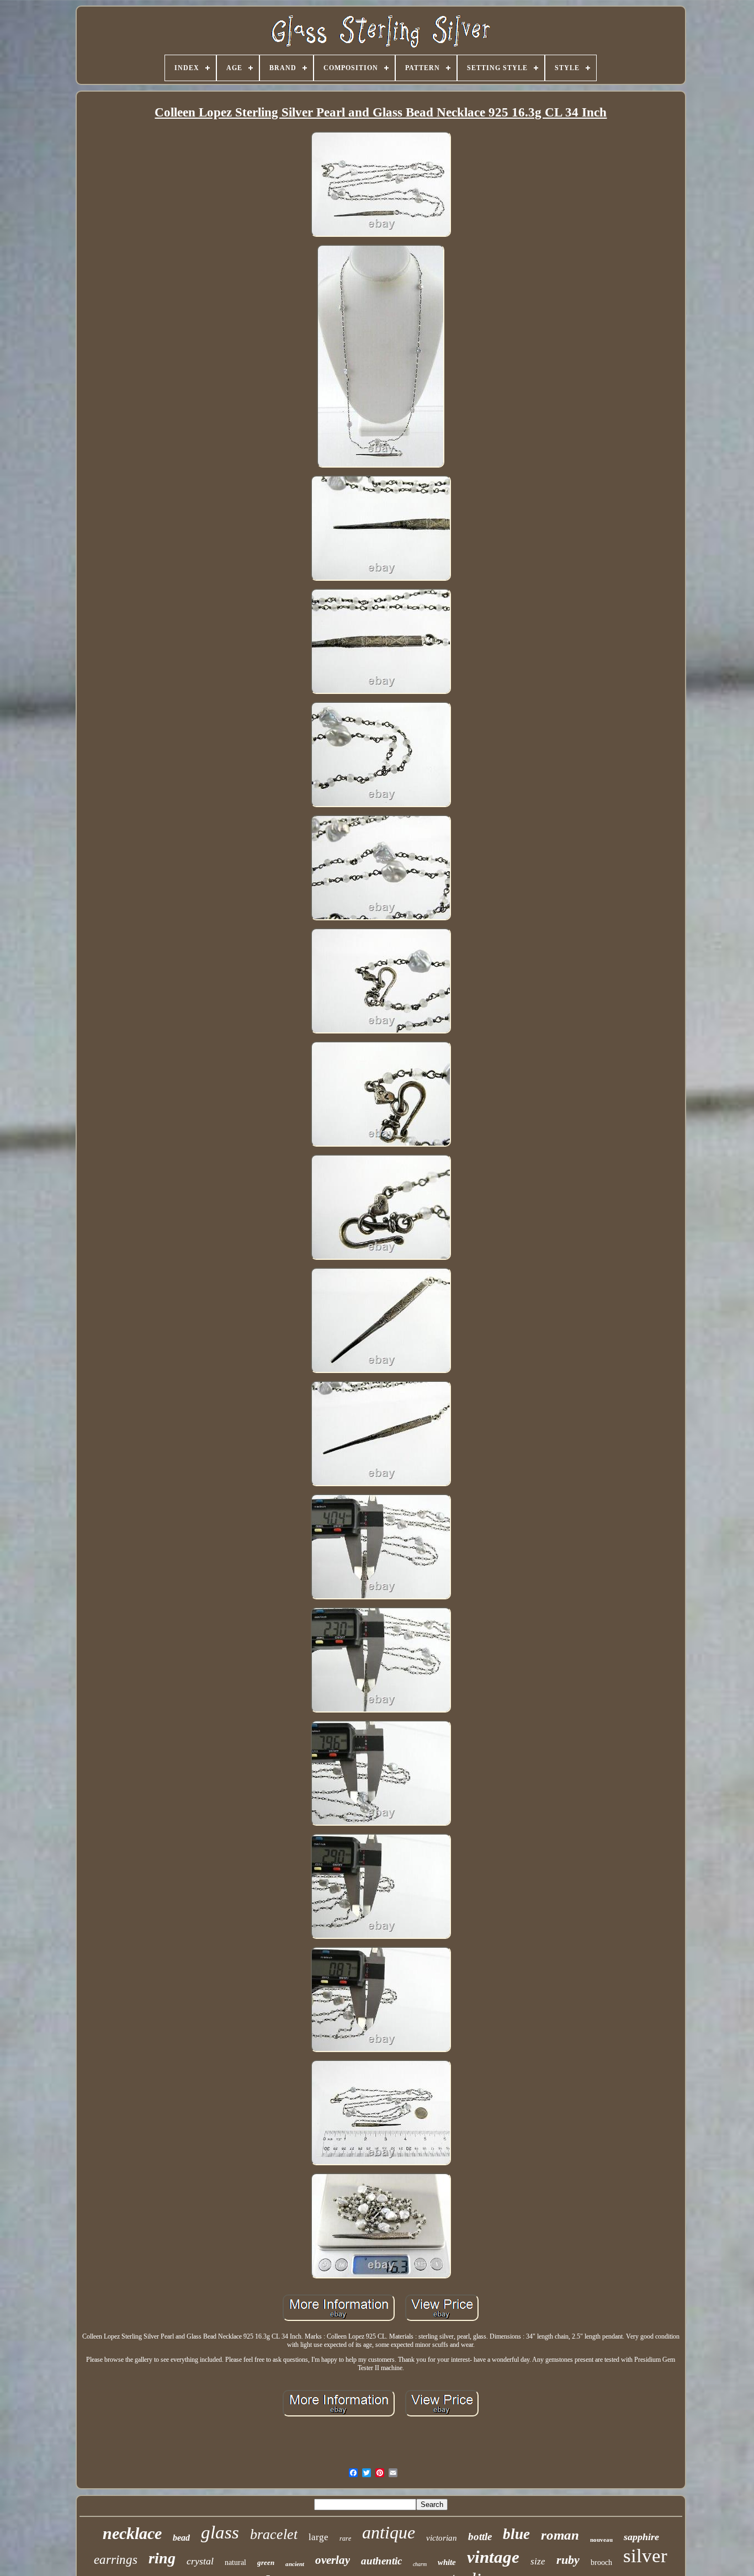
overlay (333, 2560)
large (318, 2537)
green (266, 2562)
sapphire (641, 2537)
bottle (480, 2537)
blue (516, 2534)
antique (389, 2532)
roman (560, 2535)
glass (220, 2532)
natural (235, 2562)
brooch (601, 2562)
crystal (200, 2561)
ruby (568, 2560)
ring (162, 2558)
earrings (116, 2560)
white (447, 2562)
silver (645, 2556)
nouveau (601, 2540)
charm (420, 2564)
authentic (381, 2561)
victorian (442, 2538)
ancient (295, 2564)
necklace (132, 2533)
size (538, 2561)
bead (181, 2538)
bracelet (274, 2534)
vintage (493, 2557)
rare (345, 2538)
